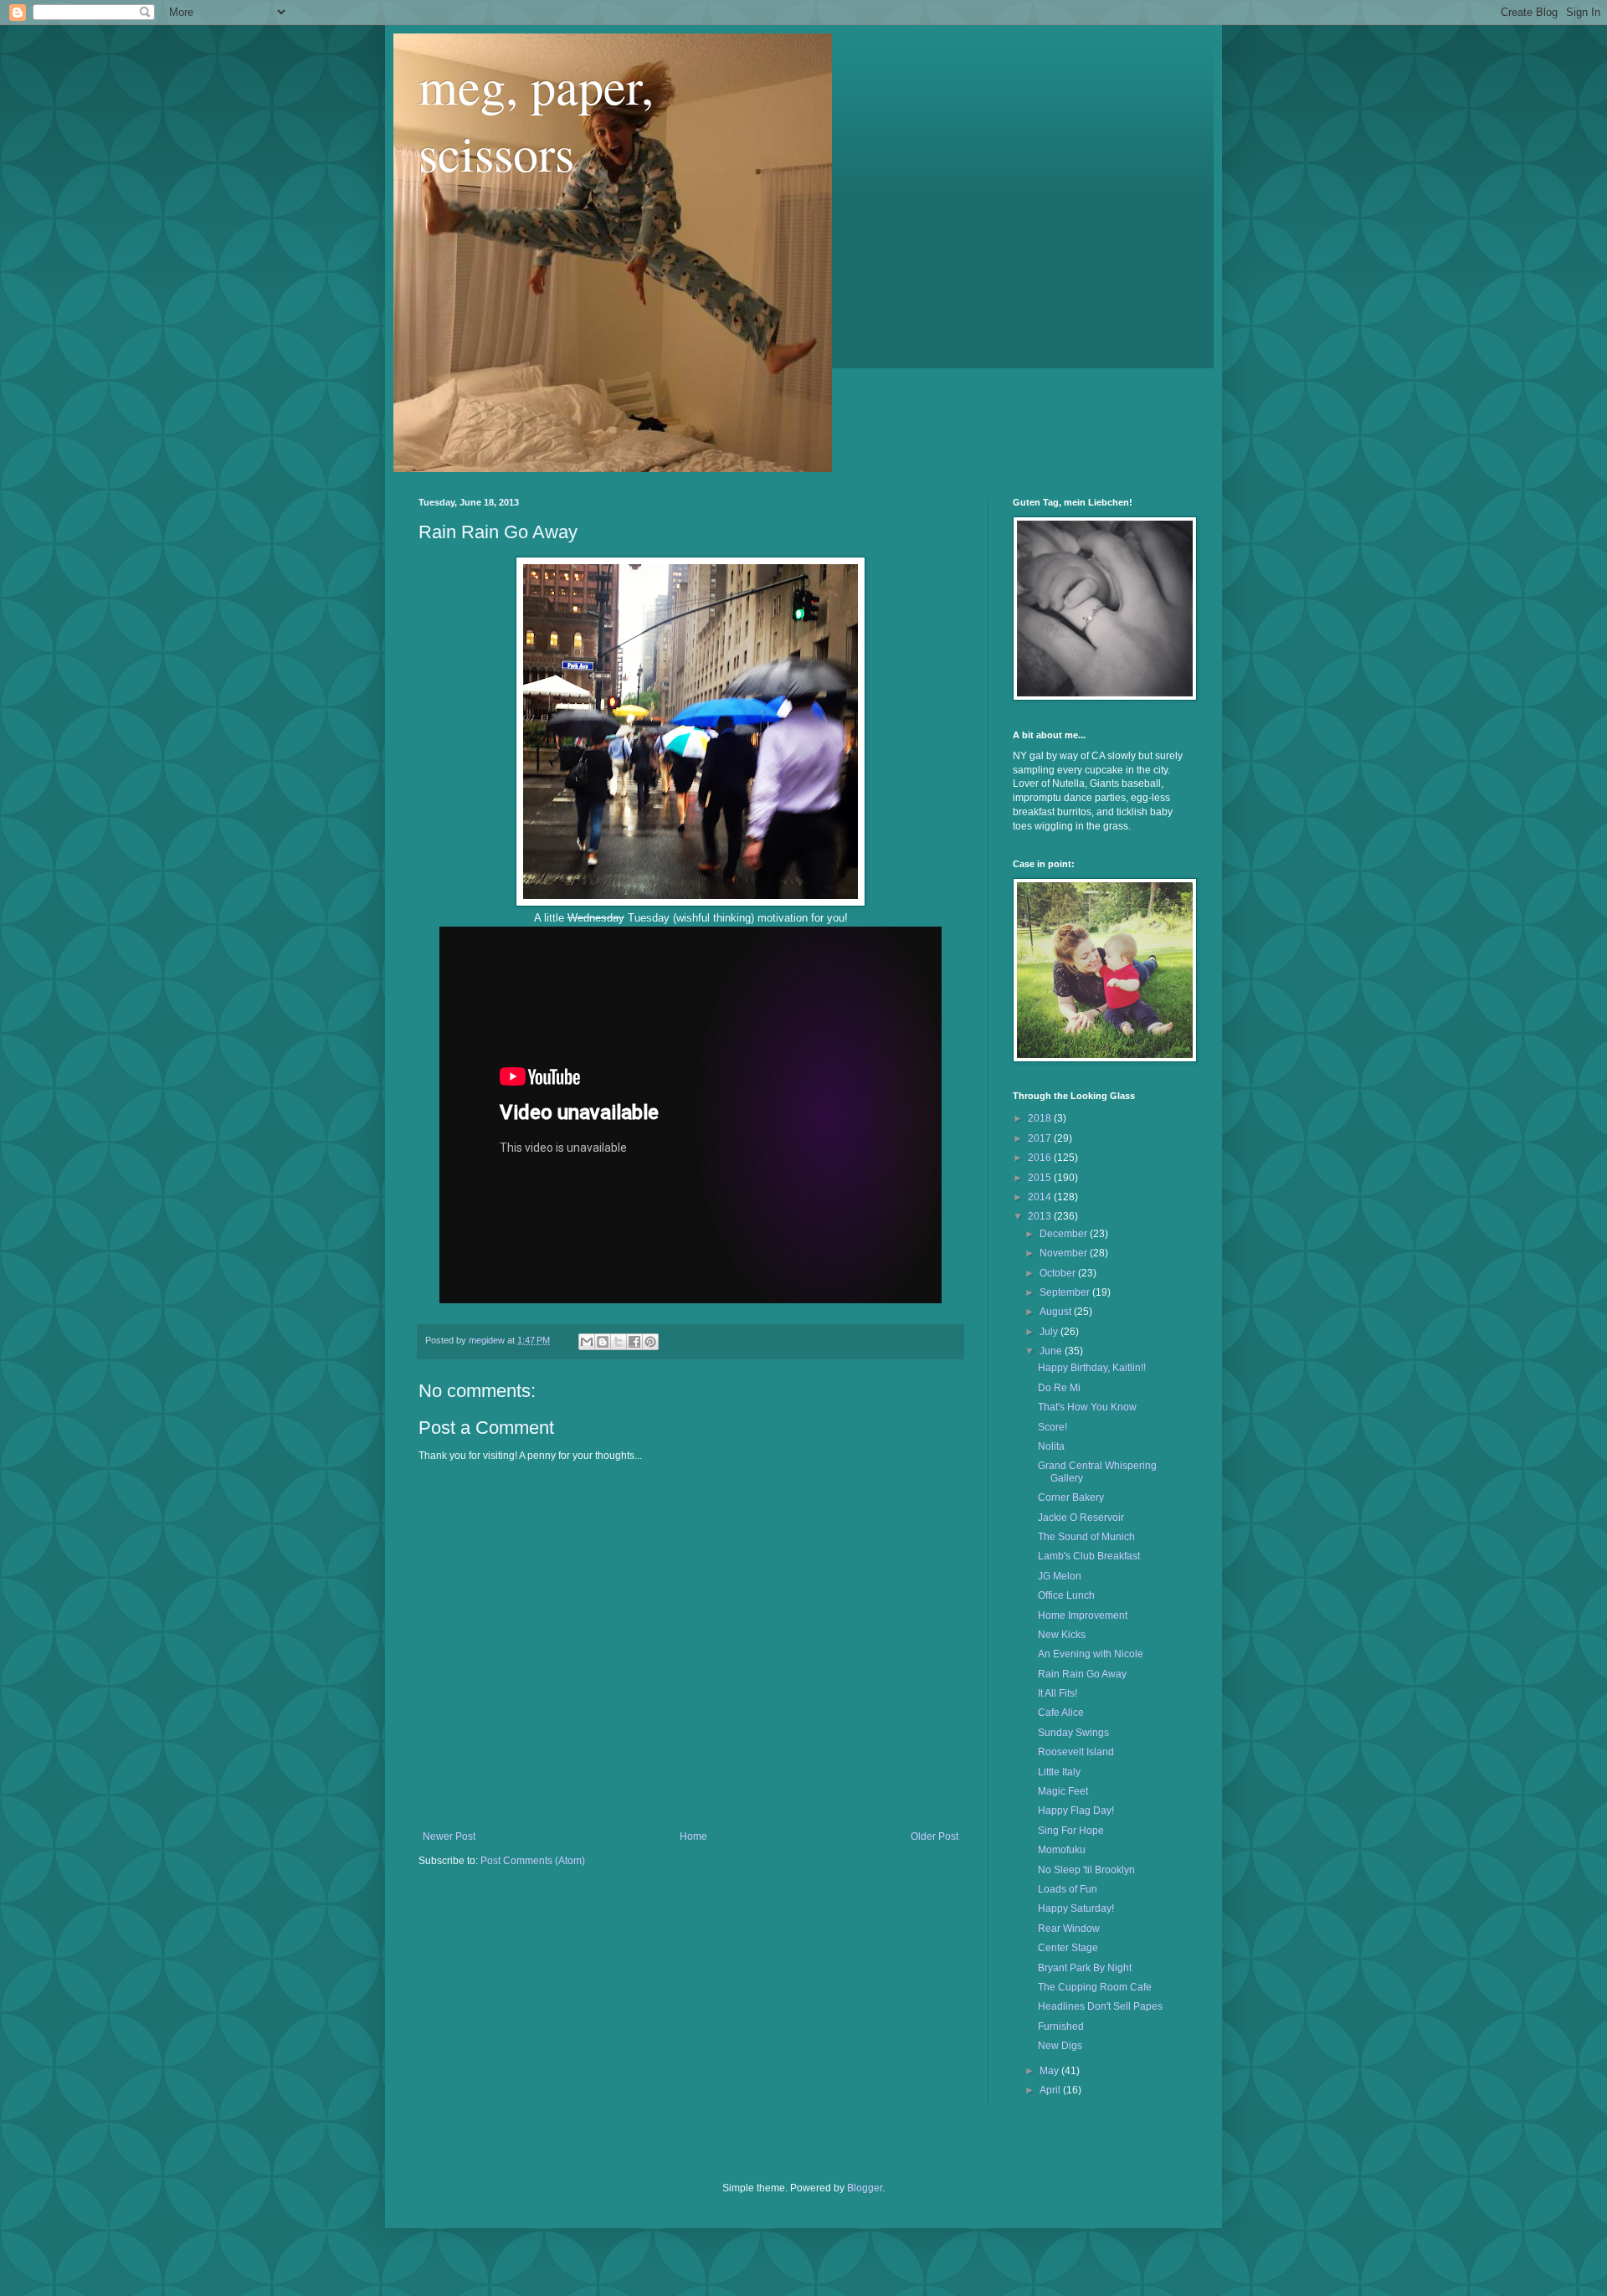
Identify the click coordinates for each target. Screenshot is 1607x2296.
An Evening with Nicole (1091, 1654)
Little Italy (1059, 1772)
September (1066, 1292)
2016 (1041, 1158)
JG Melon (1060, 1576)
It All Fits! (1058, 1693)
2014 (1041, 1197)
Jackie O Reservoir (1081, 1518)
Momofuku (1062, 1850)
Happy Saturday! (1076, 1908)
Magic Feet (1063, 1791)
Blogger (865, 2188)
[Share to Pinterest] (650, 1342)
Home (693, 1836)
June (1052, 1351)
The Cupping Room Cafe (1095, 1987)
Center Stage (1068, 1948)
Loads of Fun (1068, 1889)
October (1059, 1273)
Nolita (1051, 1446)
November (1065, 1253)
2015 (1041, 1178)
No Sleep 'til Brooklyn (1086, 1870)
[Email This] (587, 1342)
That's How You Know (1087, 1407)
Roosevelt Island (1076, 1752)
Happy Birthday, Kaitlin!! (1092, 1368)
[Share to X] (619, 1342)
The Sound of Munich (1086, 1537)
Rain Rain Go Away (1082, 1674)
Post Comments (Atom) (533, 1861)
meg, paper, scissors (536, 119)
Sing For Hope (1071, 1831)
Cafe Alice (1061, 1713)
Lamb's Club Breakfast (1089, 1556)
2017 (1041, 1138)
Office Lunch (1066, 1595)
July (1050, 1332)
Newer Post (449, 1836)
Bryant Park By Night (1085, 1968)
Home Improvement (1083, 1615)
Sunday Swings (1073, 1733)
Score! (1053, 1427)
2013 (1041, 1216)
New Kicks (1062, 1635)
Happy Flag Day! (1076, 1811)
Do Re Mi (1059, 1388)
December (1065, 1234)
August (1057, 1312)
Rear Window (1069, 1929)
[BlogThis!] (603, 1342)
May (1050, 2071)
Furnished (1061, 2026)
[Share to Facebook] (634, 1342)
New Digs (1060, 2046)
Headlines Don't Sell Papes (1100, 2006)
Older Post (934, 1836)
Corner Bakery (1071, 1497)
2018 (1041, 1118)
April (1051, 2090)
